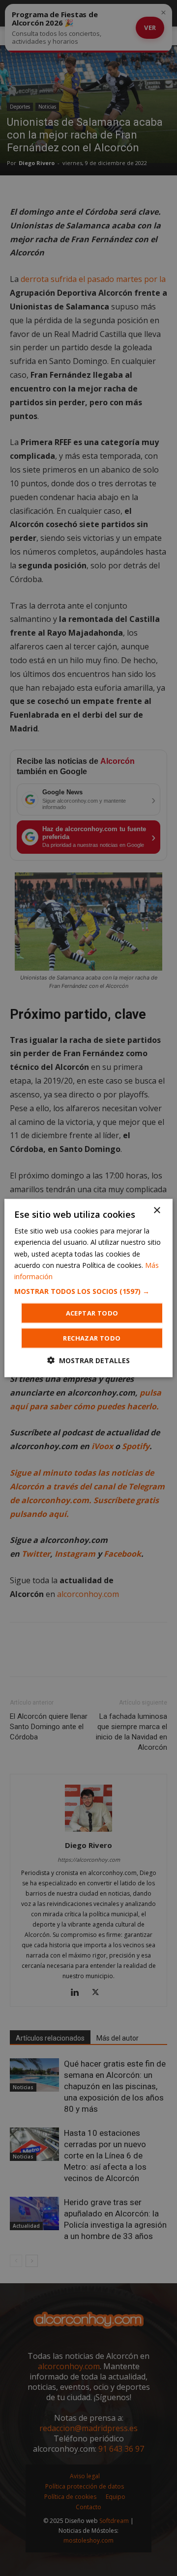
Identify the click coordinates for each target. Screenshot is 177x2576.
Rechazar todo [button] (92, 1338)
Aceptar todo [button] (92, 1313)
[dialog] (88, 1288)
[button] (88, 1291)
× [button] (157, 1211)
